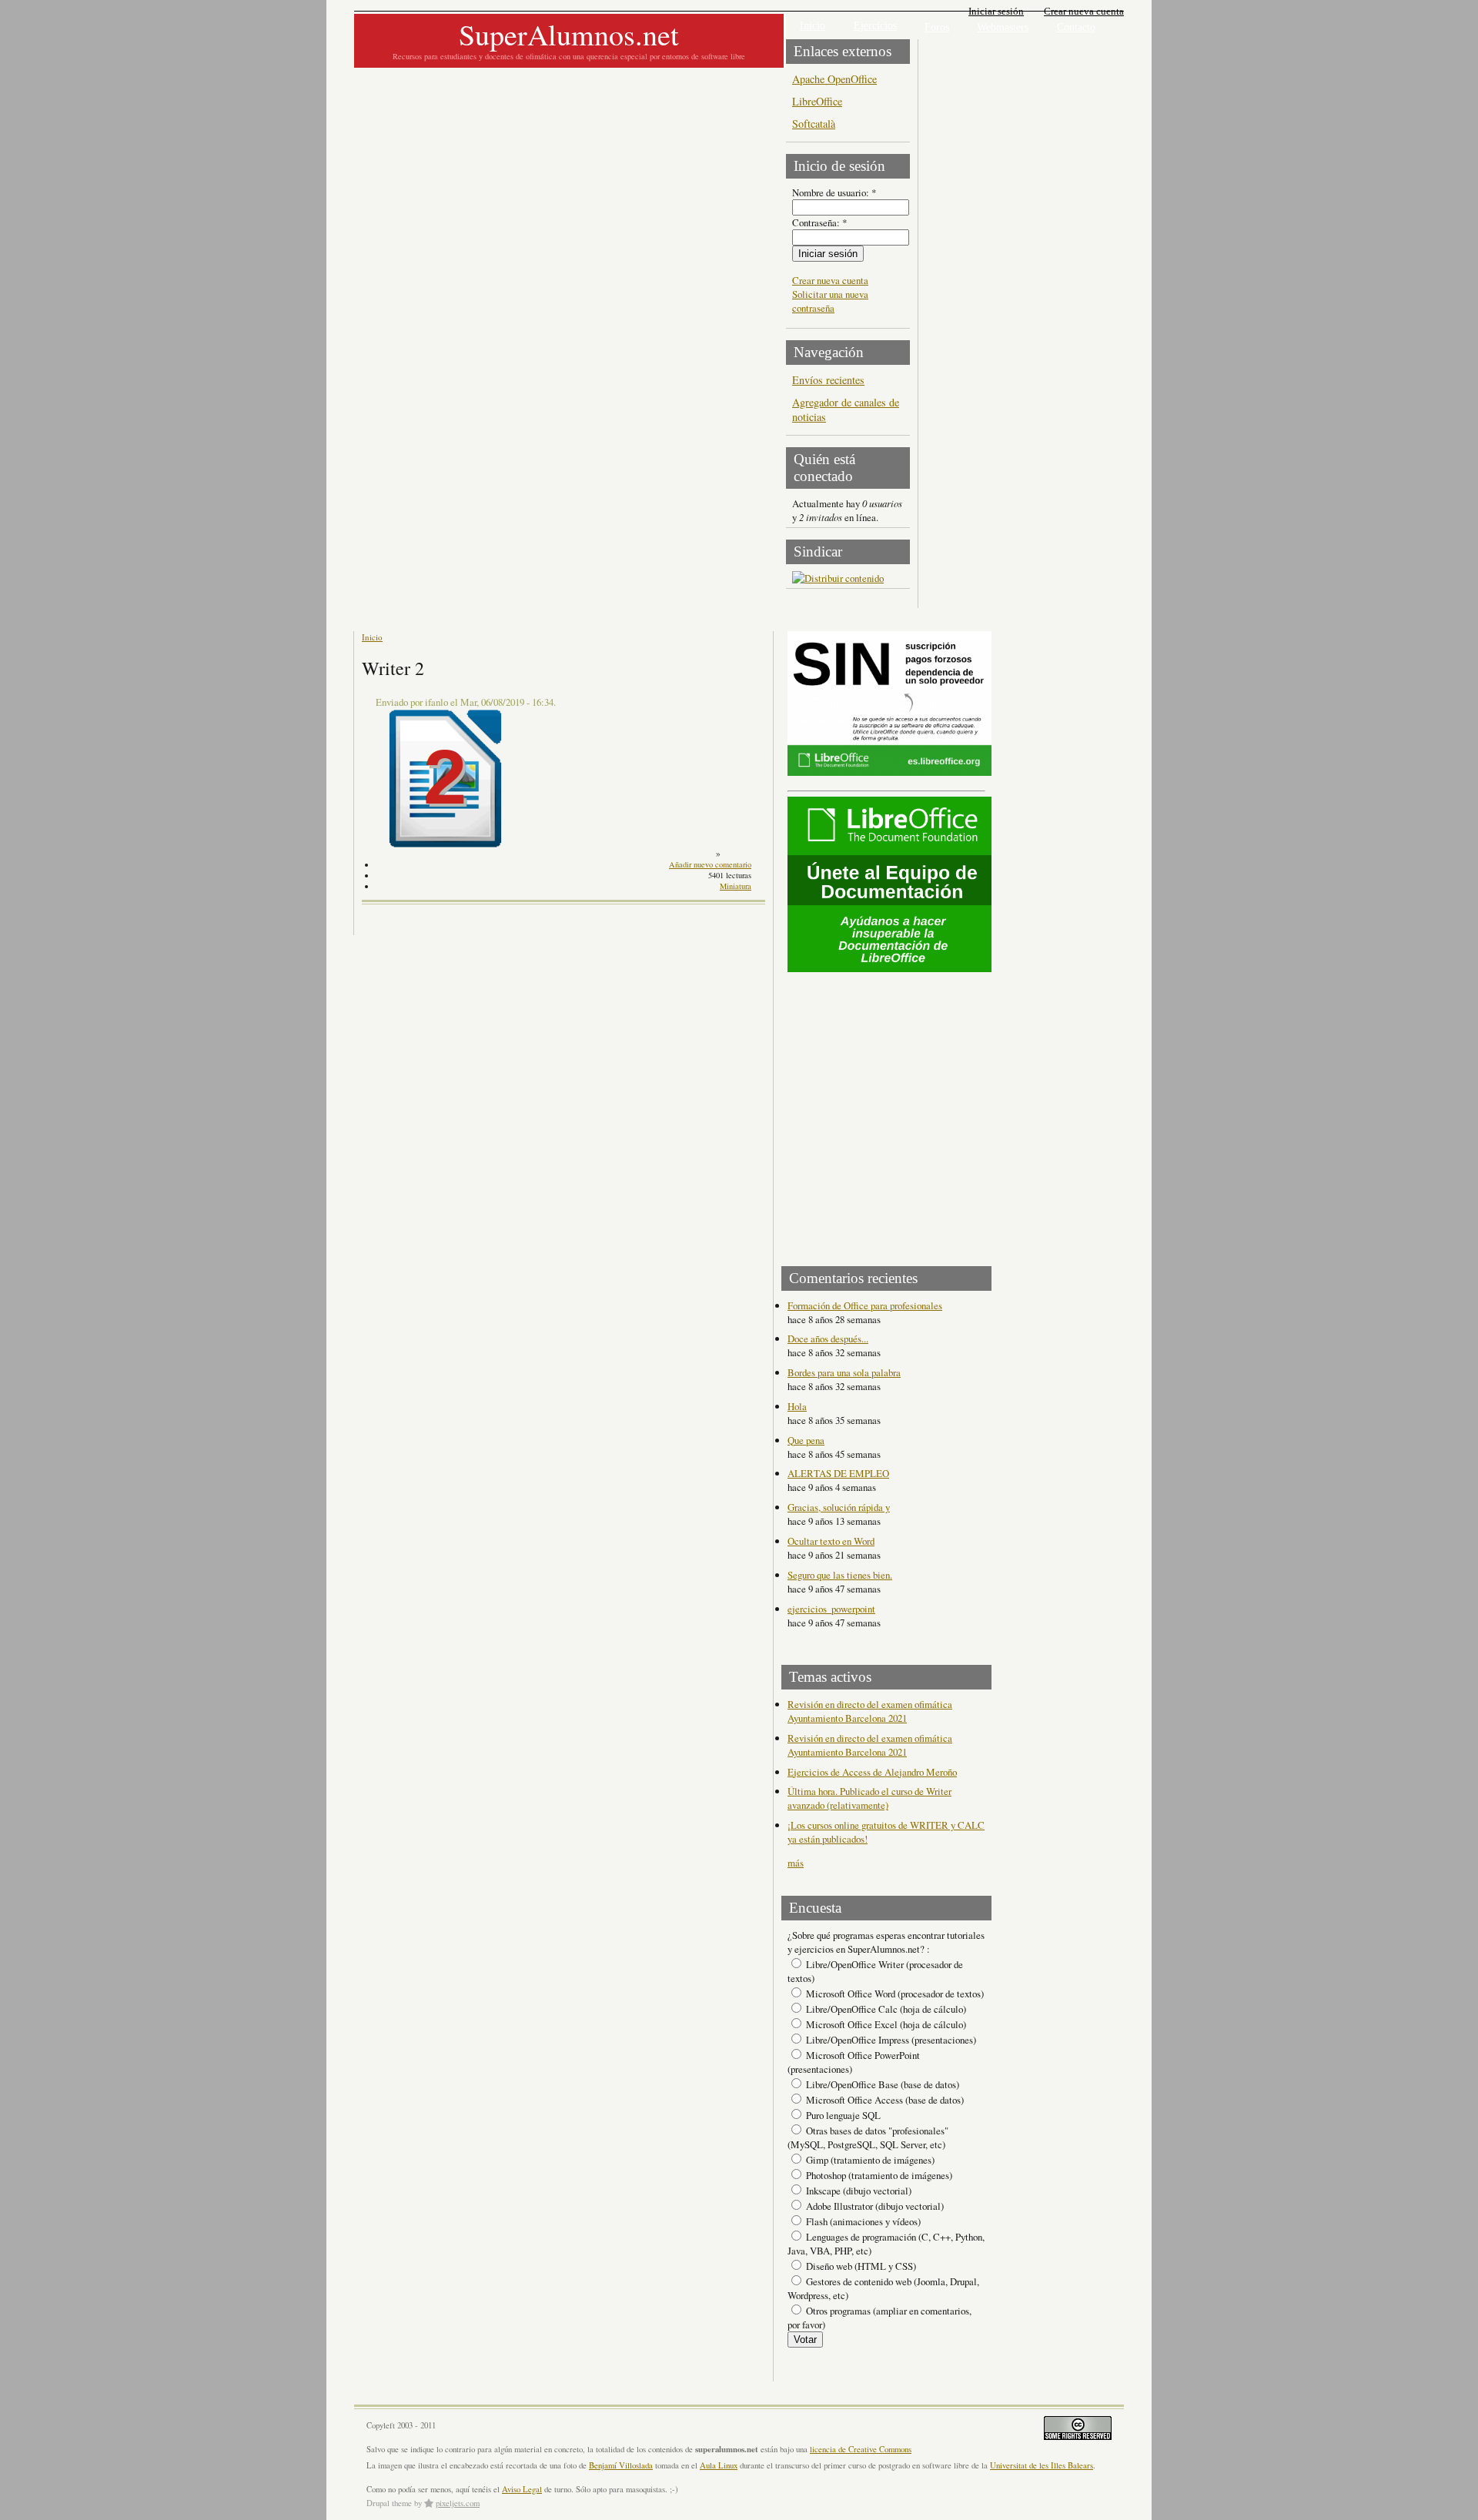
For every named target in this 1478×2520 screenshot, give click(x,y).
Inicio (813, 26)
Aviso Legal (522, 2489)
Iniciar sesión (996, 11)
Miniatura (736, 886)
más (796, 1863)
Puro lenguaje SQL (842, 2115)
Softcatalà (814, 124)
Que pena (806, 1440)
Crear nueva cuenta (1084, 11)
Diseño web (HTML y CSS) (860, 2266)
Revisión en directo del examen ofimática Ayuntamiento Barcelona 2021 (870, 1711)
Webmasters (1003, 27)
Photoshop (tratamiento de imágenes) (878, 2175)
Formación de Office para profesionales (865, 1305)
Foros (937, 27)
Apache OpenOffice (834, 79)
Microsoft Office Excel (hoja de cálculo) (885, 2024)
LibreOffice (817, 101)
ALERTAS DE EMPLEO (838, 1473)
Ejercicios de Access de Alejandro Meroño (872, 1772)
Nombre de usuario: (834, 192)
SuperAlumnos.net (569, 34)
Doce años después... (828, 1339)
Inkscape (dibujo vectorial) (858, 2191)
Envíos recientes (828, 380)
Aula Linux (719, 2465)
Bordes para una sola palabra (844, 1372)
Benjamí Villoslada (621, 2465)
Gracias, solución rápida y (839, 1507)
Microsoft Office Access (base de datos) (884, 2100)
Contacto (1076, 27)
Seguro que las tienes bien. (840, 1575)
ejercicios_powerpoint (831, 1609)
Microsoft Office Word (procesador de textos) (894, 1994)
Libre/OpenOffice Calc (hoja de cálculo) (885, 2009)
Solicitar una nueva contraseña (830, 301)
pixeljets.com (458, 2503)
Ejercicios (875, 26)
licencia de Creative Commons (861, 2449)
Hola (797, 1406)
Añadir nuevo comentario (710, 864)
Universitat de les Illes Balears (1042, 2465)
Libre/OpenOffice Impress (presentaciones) (890, 2040)
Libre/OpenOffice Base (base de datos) (881, 2084)
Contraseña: (819, 222)
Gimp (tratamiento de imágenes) (869, 2160)
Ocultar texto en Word (831, 1541)
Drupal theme (389, 2503)
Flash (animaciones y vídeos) (862, 2221)
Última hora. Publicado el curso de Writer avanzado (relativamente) (869, 1798)
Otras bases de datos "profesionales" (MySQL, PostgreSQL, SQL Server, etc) (868, 2137)
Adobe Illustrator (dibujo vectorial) (874, 2206)
